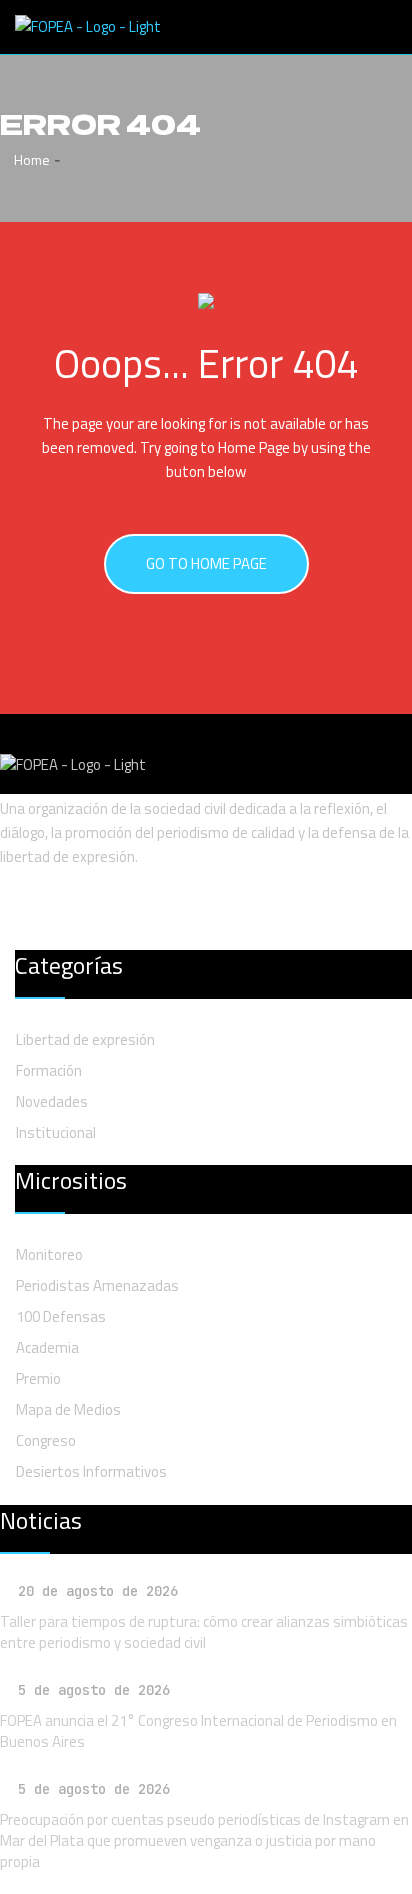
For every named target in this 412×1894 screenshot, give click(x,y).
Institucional (56, 1132)
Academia (47, 1347)
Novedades (52, 1101)
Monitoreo (49, 1254)
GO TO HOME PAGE (206, 563)
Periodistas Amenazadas (97, 1285)
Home (30, 159)
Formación (49, 1070)
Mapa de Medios (68, 1409)
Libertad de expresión (85, 1039)
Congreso (46, 1440)
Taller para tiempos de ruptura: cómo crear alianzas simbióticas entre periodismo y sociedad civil (204, 1632)
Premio (38, 1378)
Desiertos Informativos (91, 1471)
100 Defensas (61, 1316)
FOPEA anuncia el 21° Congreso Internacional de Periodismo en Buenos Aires (198, 1731)
